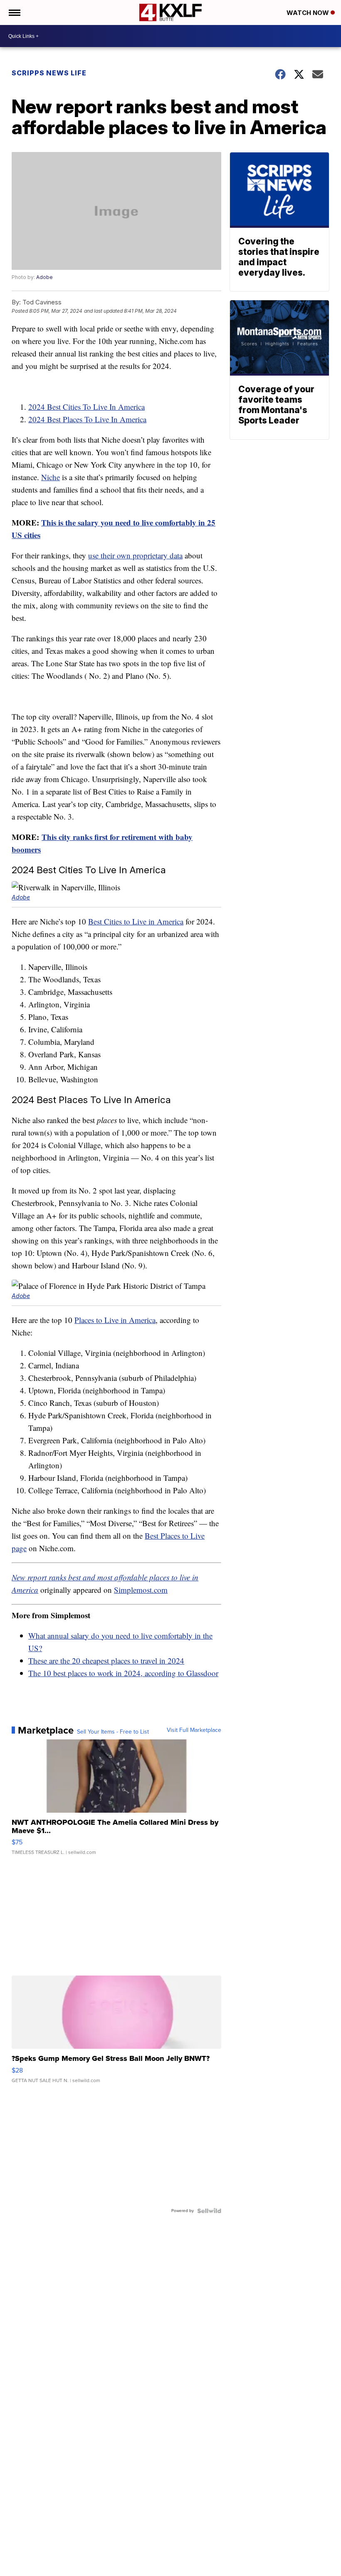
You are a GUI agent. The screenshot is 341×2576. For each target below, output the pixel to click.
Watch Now (309, 13)
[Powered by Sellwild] (209, 2211)
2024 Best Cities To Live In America (86, 407)
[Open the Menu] (14, 12)
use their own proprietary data (135, 555)
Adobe (44, 277)
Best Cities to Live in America (136, 921)
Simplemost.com (141, 1590)
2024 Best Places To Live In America (87, 419)
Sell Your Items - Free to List (113, 1732)
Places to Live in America (115, 1320)
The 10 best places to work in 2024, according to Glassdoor (123, 1673)
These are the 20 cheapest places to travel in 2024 (106, 1660)
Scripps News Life (49, 73)
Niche (51, 477)
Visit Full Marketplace (194, 1730)
